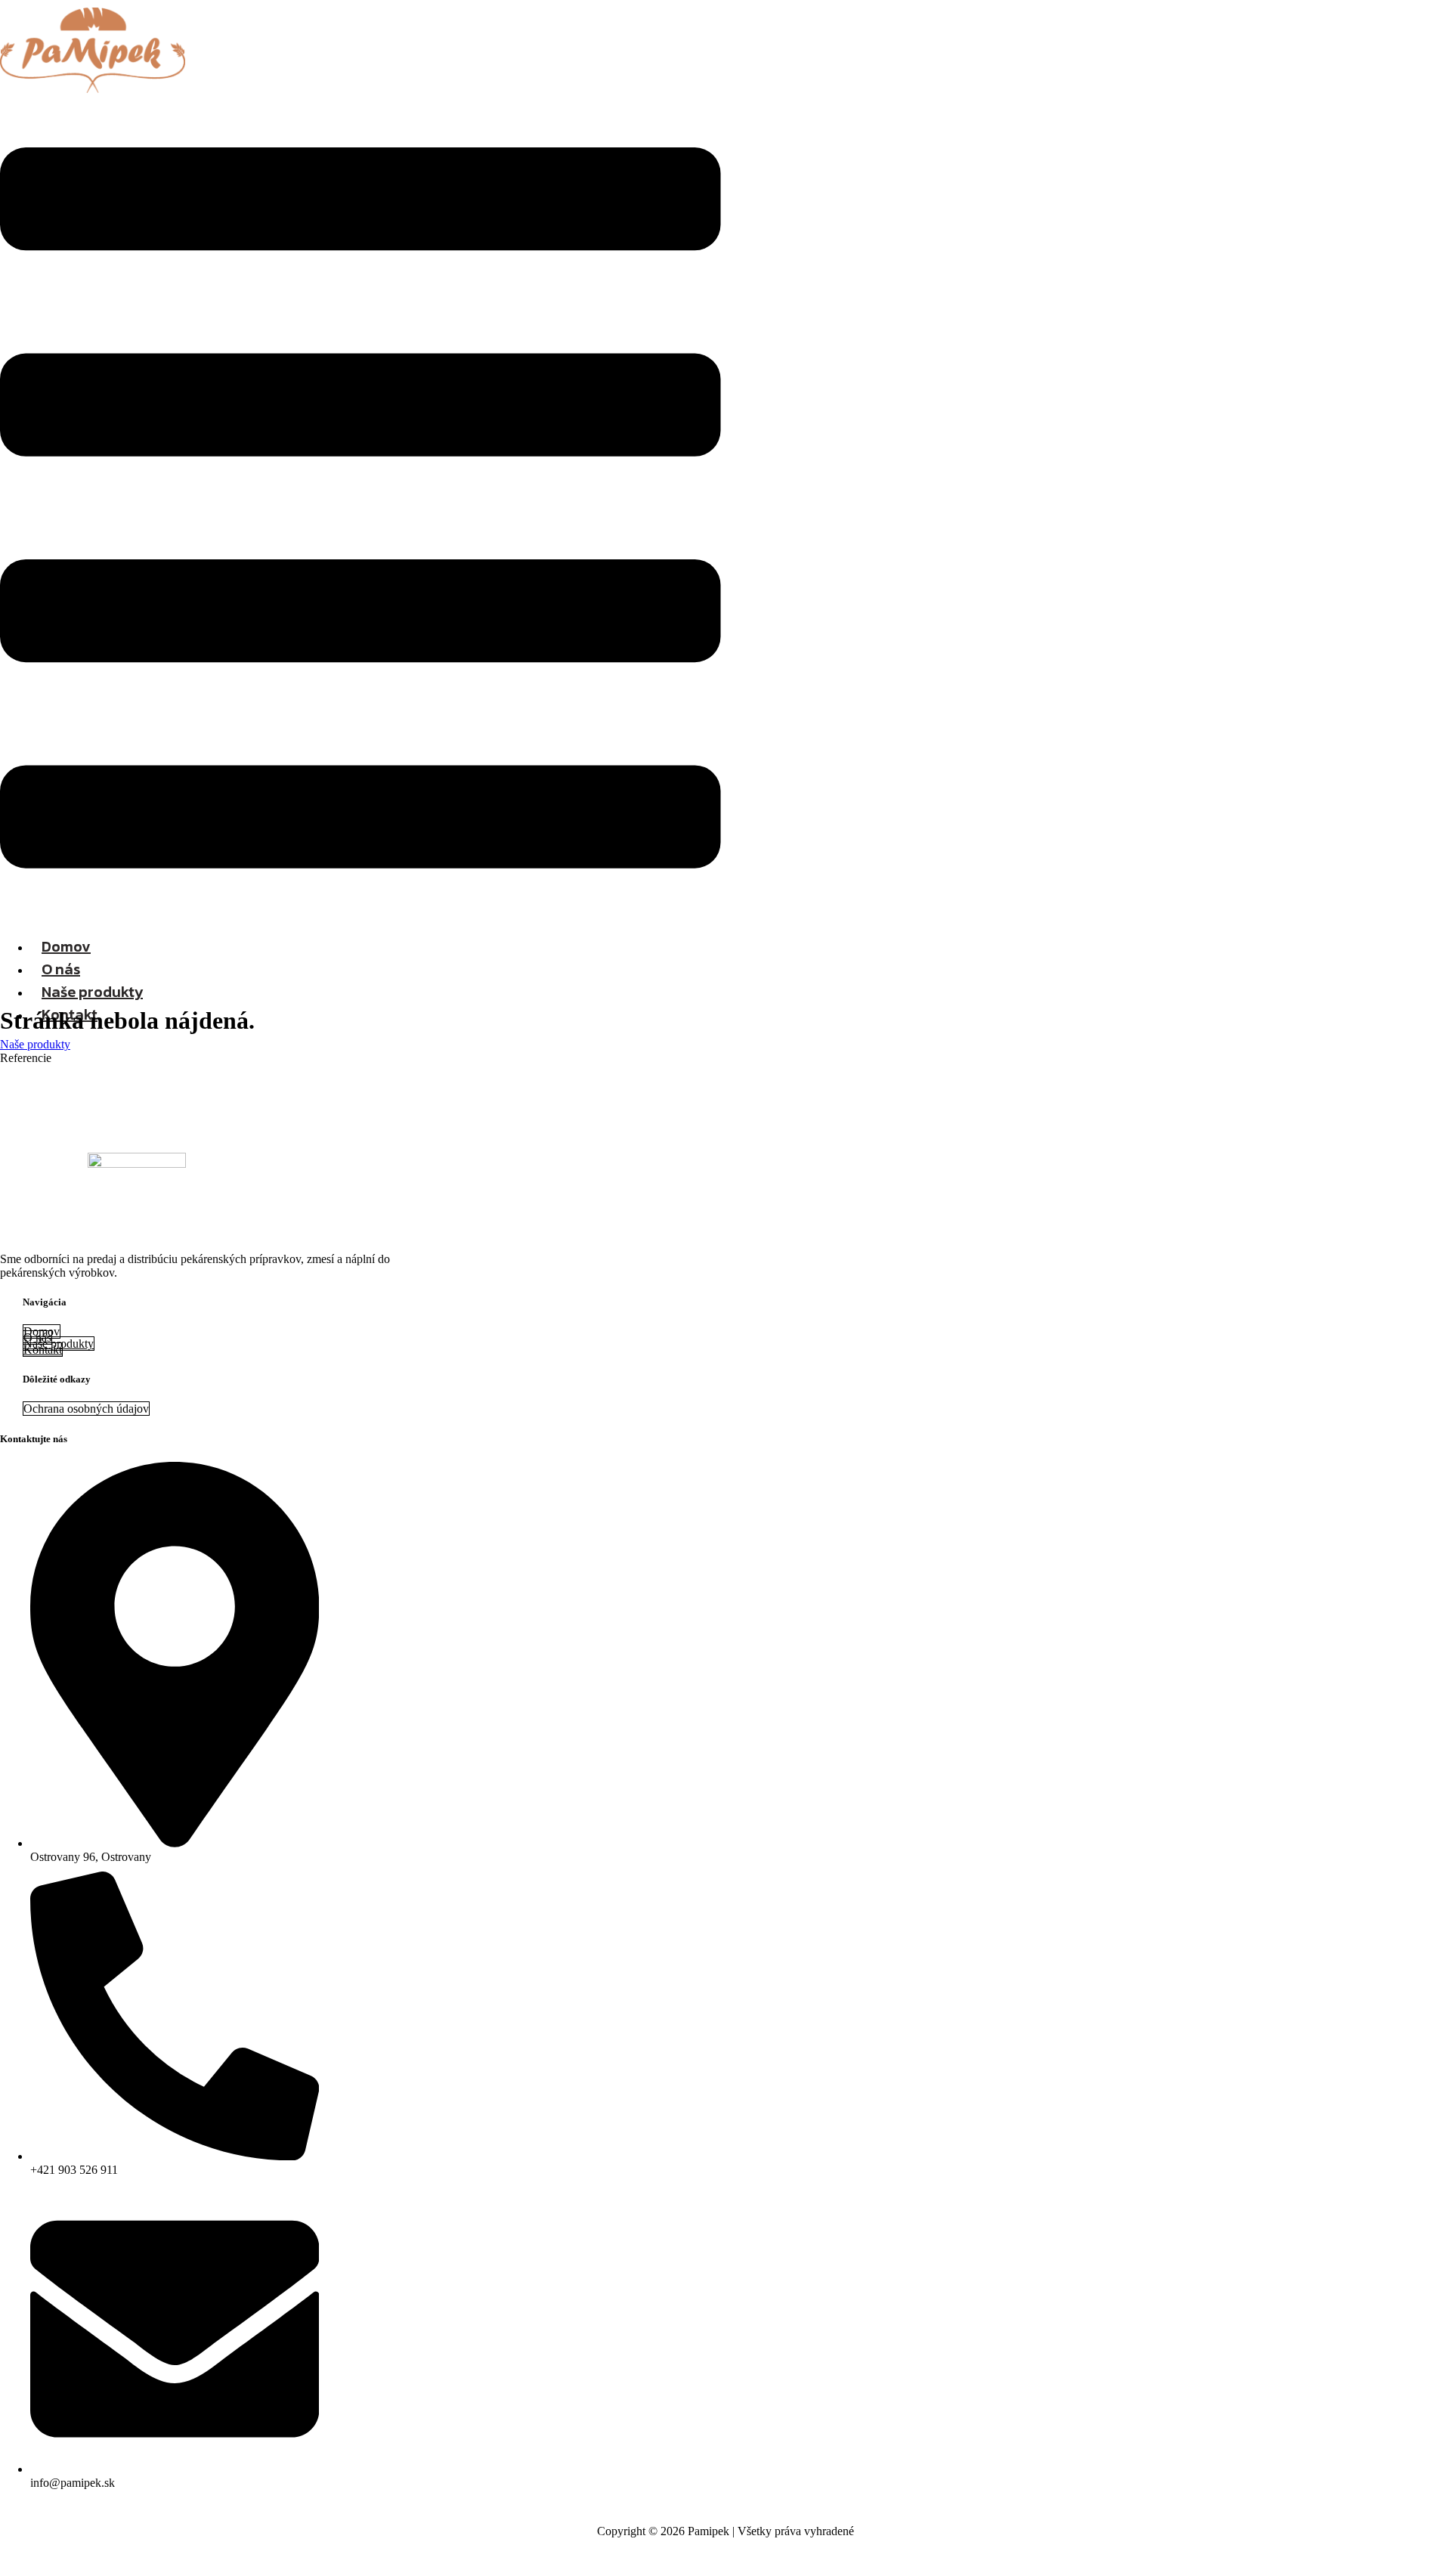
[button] (360, 509)
